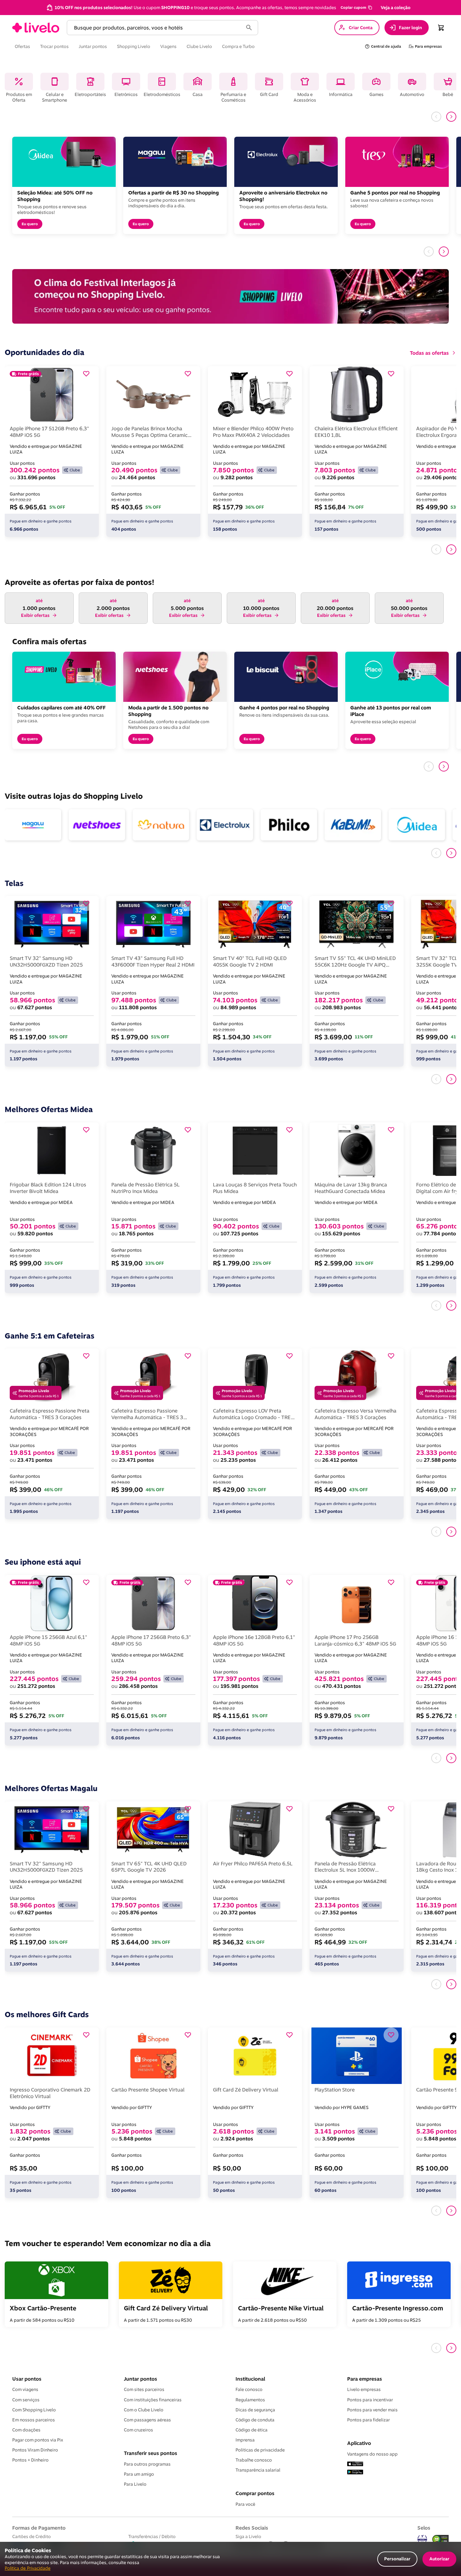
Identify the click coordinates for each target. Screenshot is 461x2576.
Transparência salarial (258, 2470)
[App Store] (355, 2464)
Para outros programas (147, 2464)
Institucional (250, 2379)
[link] (36, 28)
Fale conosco (249, 2389)
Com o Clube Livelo (144, 2410)
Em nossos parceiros (34, 2420)
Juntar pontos (140, 2379)
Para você (245, 2504)
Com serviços (26, 2400)
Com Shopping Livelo (34, 2410)
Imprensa (245, 2440)
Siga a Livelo (248, 2536)
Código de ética (252, 2430)
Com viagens (25, 2389)
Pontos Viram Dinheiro (35, 2450)
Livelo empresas (364, 2389)
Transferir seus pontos (151, 2453)
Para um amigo (139, 2474)
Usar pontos (27, 2379)
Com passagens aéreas (147, 2420)
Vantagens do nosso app (372, 2454)
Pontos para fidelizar (368, 2420)
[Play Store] (355, 2473)
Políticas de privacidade (260, 2450)
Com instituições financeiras (153, 2400)
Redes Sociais (252, 2528)
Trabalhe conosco (254, 2460)
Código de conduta (255, 2420)
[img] (441, 2539)
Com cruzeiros (138, 2430)
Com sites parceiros (144, 2389)
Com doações (26, 2430)
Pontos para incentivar (370, 2400)
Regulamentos (250, 2400)
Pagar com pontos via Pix (38, 2440)
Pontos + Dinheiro (30, 2460)
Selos (424, 2528)
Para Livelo (135, 2484)
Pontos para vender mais (372, 2410)
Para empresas (365, 2379)
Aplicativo (359, 2443)
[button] (356, 8)
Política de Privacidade (28, 2568)
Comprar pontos (255, 2493)
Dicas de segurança (255, 2410)
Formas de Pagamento (39, 2528)
